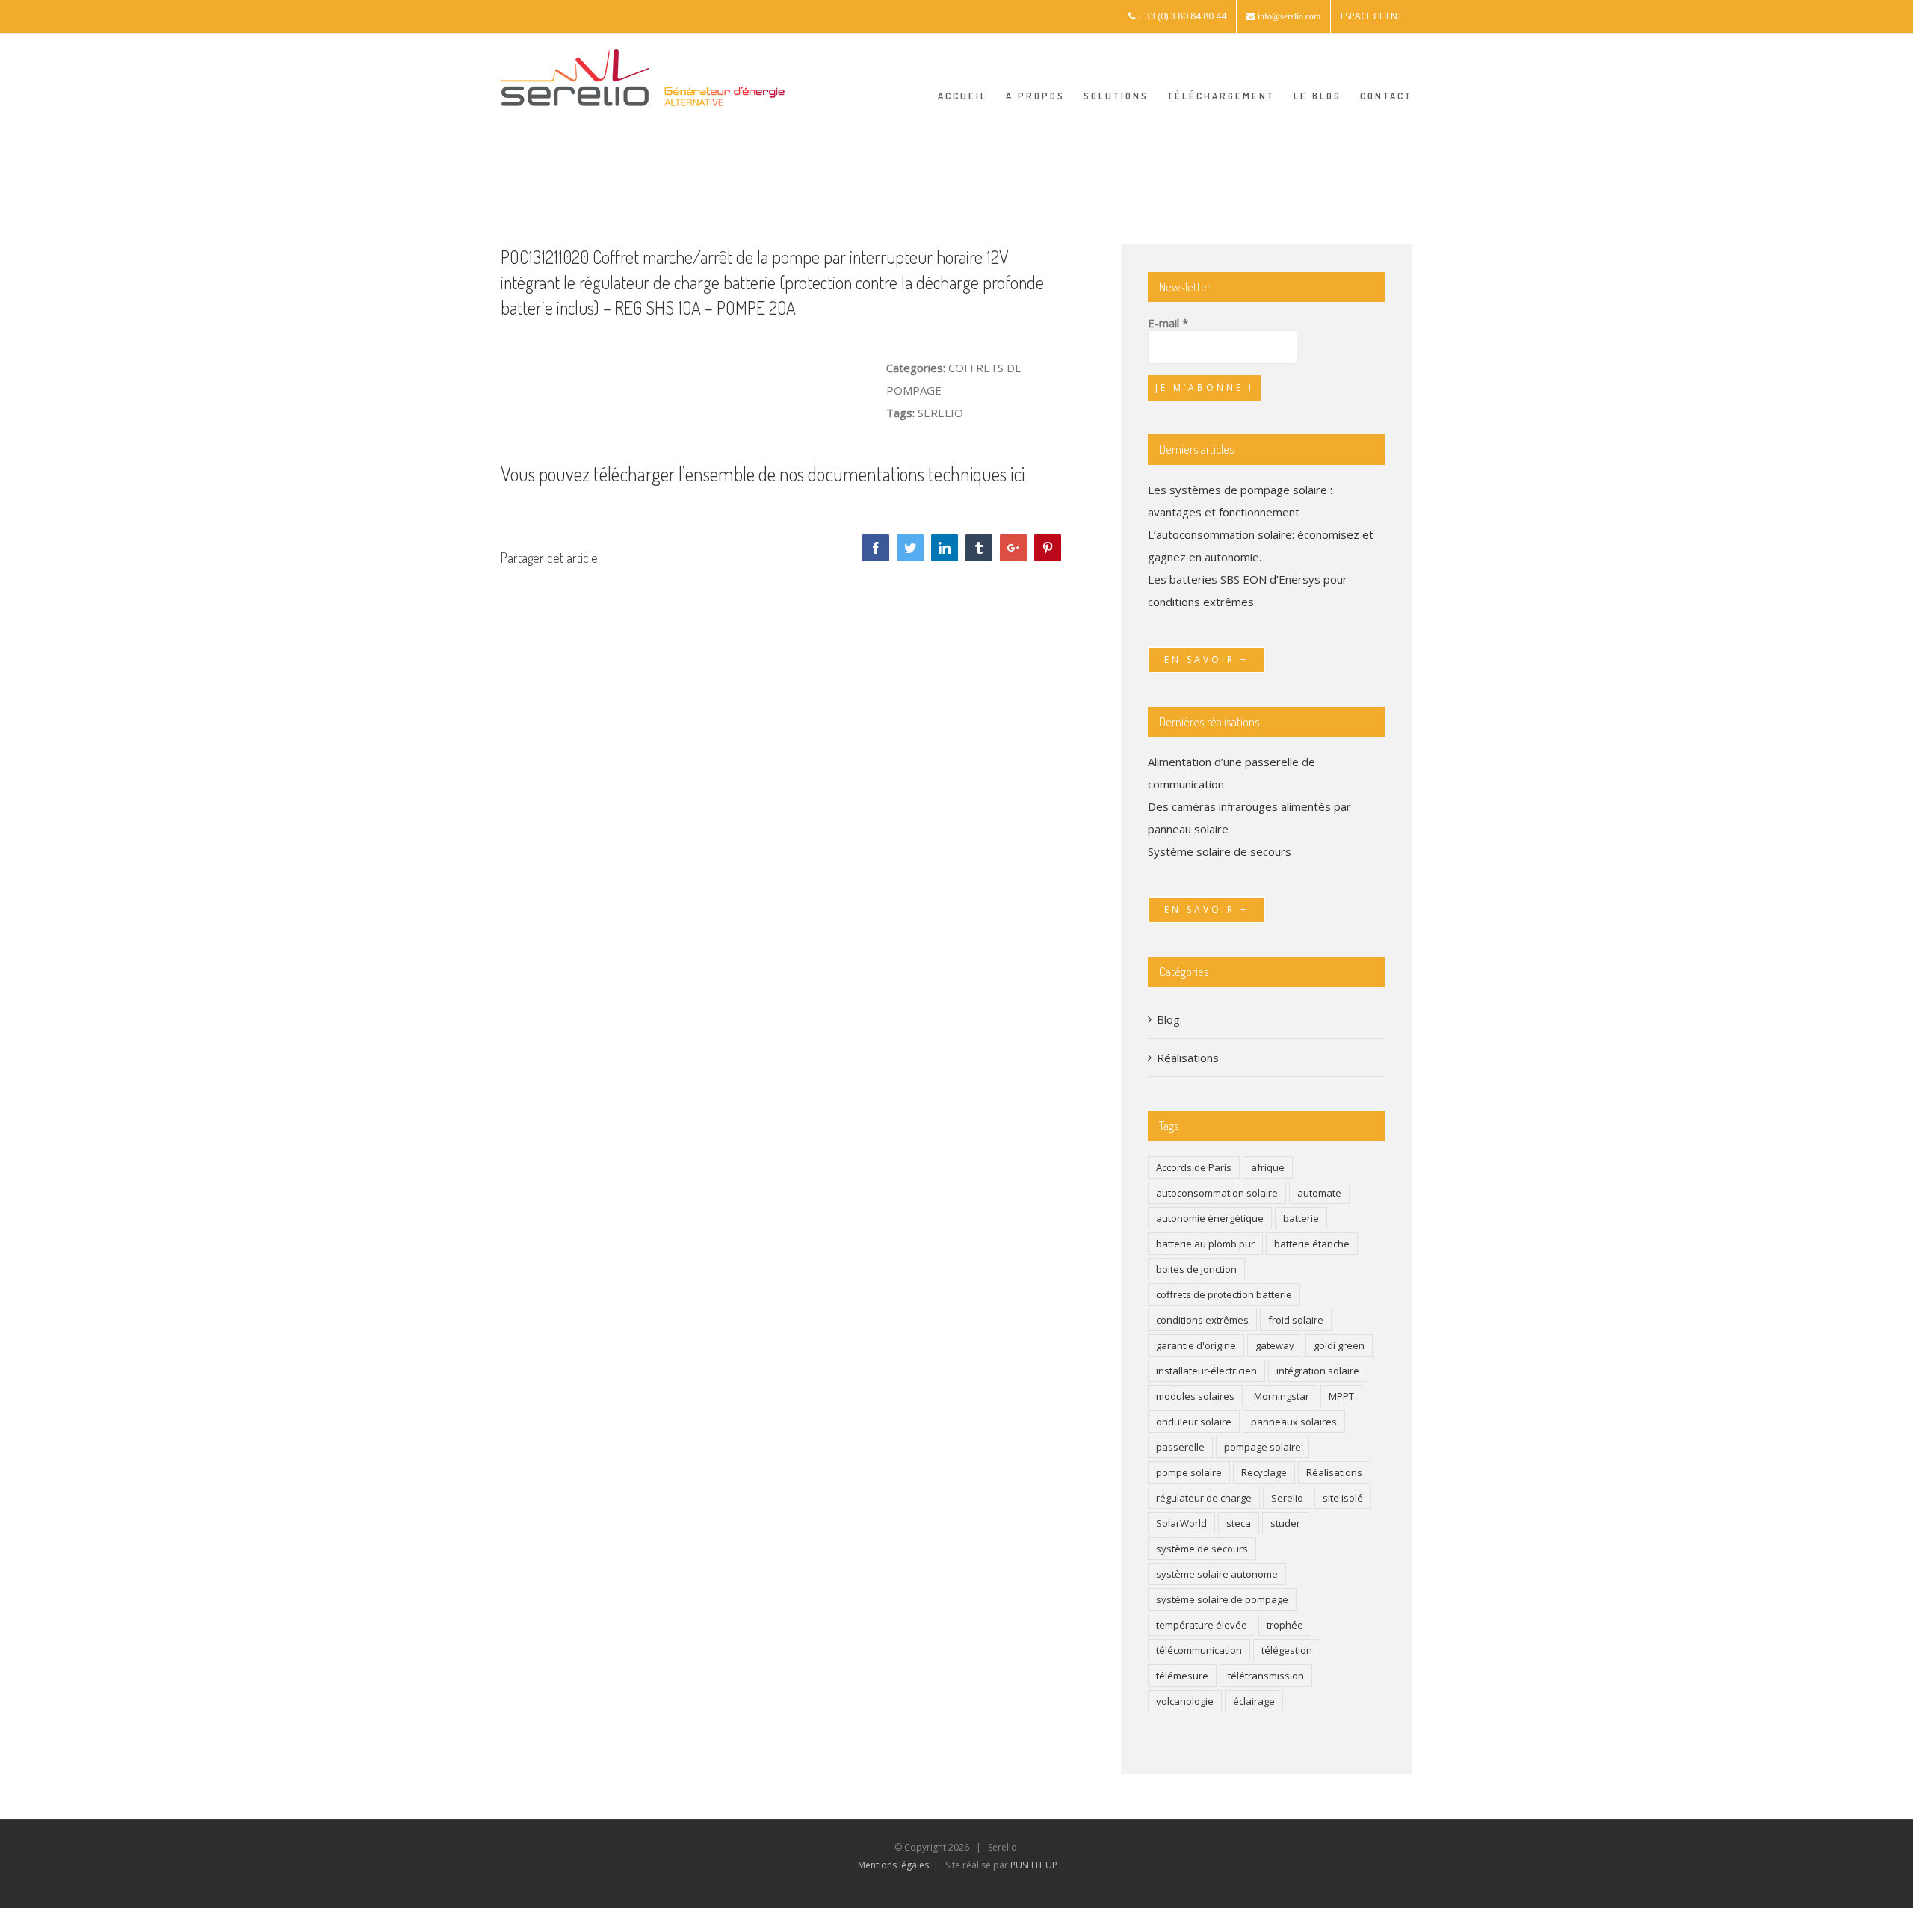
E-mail (1168, 323)
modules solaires (1195, 1396)
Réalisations (1188, 1058)
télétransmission (1266, 1676)
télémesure (1182, 1676)
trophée (1285, 1625)
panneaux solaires (1294, 1422)
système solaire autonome (1217, 1574)
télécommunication (1199, 1650)
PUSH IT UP (1034, 1865)
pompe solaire (1189, 1472)
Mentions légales (893, 1865)
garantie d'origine (1196, 1345)
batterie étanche (1312, 1244)
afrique (1268, 1167)
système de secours (1202, 1549)
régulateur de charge (1204, 1498)
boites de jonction (1196, 1269)
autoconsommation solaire (1217, 1193)
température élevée (1202, 1625)
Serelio (1287, 1498)
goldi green (1339, 1345)
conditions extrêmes (1202, 1320)
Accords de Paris (1194, 1167)
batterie (1301, 1218)
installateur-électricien (1206, 1371)
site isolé (1343, 1498)
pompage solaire (1263, 1447)
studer (1285, 1523)
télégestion (1287, 1650)
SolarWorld (1181, 1523)
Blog (1168, 1019)
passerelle (1180, 1447)
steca (1239, 1523)
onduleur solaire (1194, 1422)
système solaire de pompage (1222, 1599)
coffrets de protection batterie (1224, 1294)
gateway (1275, 1345)
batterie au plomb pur (1205, 1244)
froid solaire (1296, 1320)
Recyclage (1264, 1472)
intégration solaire (1318, 1371)
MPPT (1341, 1396)
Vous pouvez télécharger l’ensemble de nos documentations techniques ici (763, 473)
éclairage (1254, 1701)
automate (1319, 1193)
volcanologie (1185, 1701)
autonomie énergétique (1210, 1218)
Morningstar (1282, 1396)
